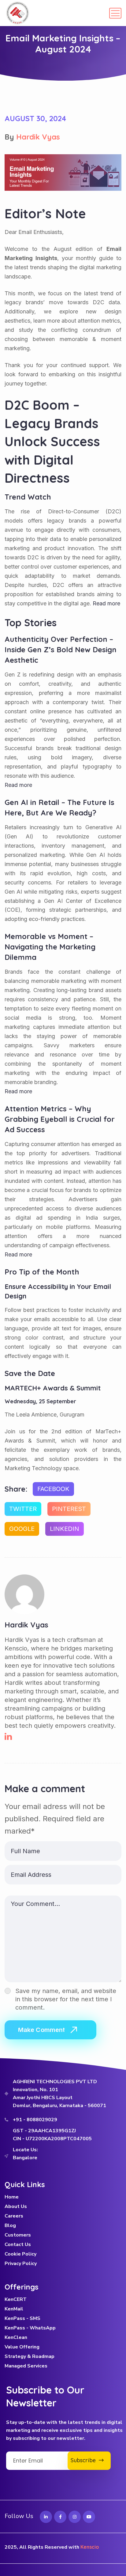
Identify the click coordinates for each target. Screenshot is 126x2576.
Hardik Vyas (38, 137)
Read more (18, 785)
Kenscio (90, 2547)
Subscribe (85, 2460)
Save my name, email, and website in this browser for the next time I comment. (66, 1999)
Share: (16, 1489)
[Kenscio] (18, 13)
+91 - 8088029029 (35, 2120)
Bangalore (25, 2158)
